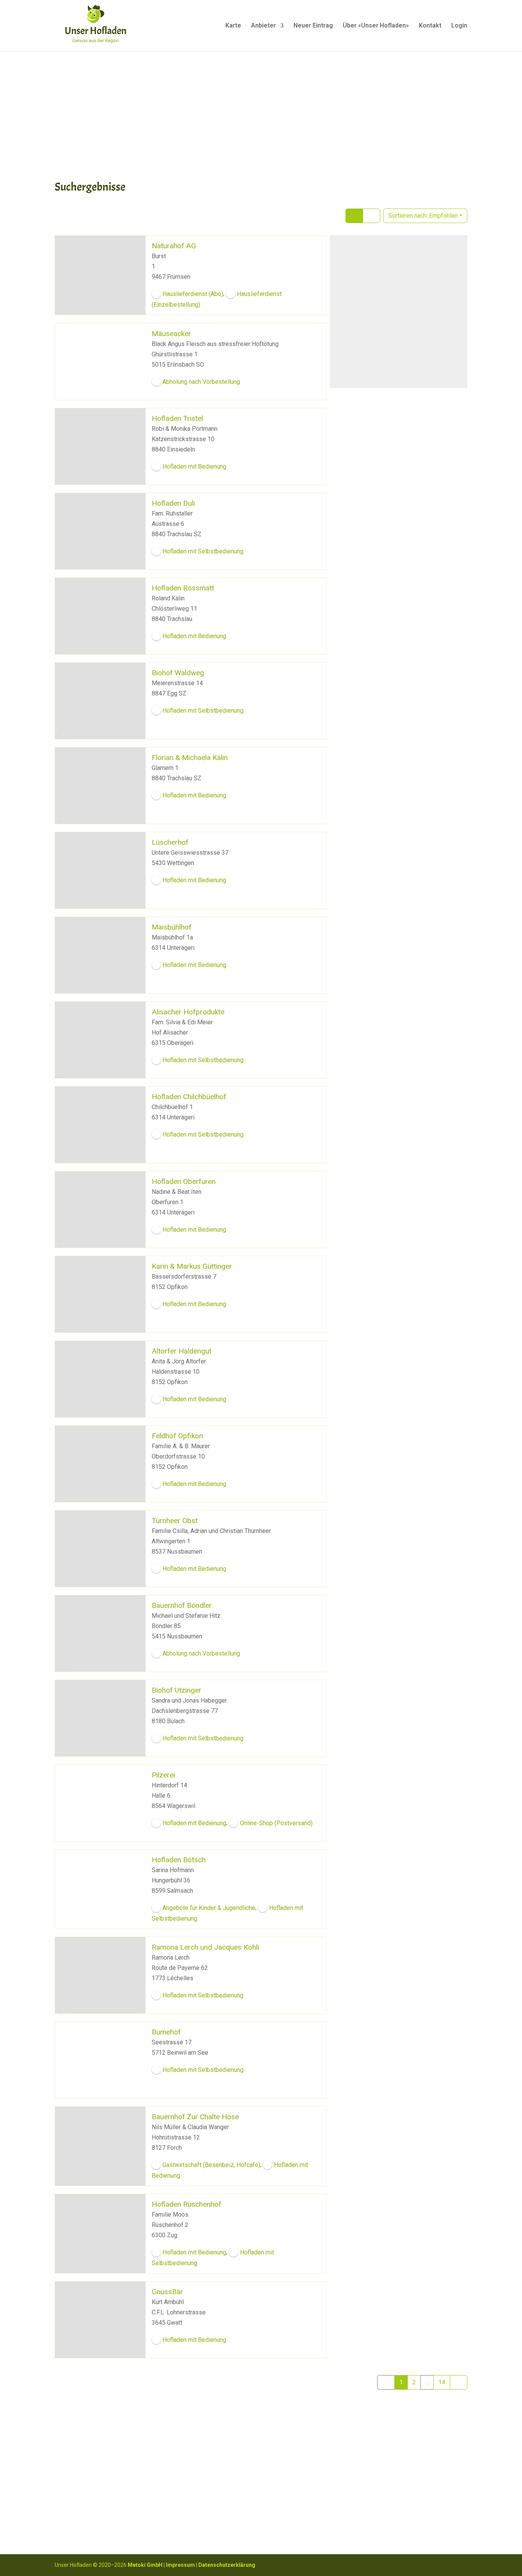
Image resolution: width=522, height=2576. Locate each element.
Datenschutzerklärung (227, 2565)
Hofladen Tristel (177, 418)
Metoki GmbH (145, 2565)
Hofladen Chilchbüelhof (189, 1096)
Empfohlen (423, 216)
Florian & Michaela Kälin (190, 757)
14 (442, 2382)
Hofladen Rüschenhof (186, 2204)
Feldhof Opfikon (177, 1435)
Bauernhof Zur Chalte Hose (195, 2116)
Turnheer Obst (175, 1520)
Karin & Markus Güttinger (192, 1266)
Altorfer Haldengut (182, 1351)
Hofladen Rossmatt (183, 588)
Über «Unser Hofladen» (376, 26)
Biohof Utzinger (177, 1690)
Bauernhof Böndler (182, 1605)
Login (459, 26)
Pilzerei (163, 1775)
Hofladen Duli (173, 503)
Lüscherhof (170, 842)
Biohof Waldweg (178, 672)
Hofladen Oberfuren (184, 1181)
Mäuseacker (171, 333)
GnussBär (167, 2292)
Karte (233, 26)
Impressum (180, 2565)
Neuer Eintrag (313, 26)
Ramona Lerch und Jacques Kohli (205, 1947)
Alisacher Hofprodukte (188, 1011)
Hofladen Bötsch (179, 1859)
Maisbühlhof (172, 927)
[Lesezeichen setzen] (64, 308)
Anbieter (263, 26)
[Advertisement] (261, 115)
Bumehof (166, 2032)
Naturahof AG (174, 246)
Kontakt (430, 26)
